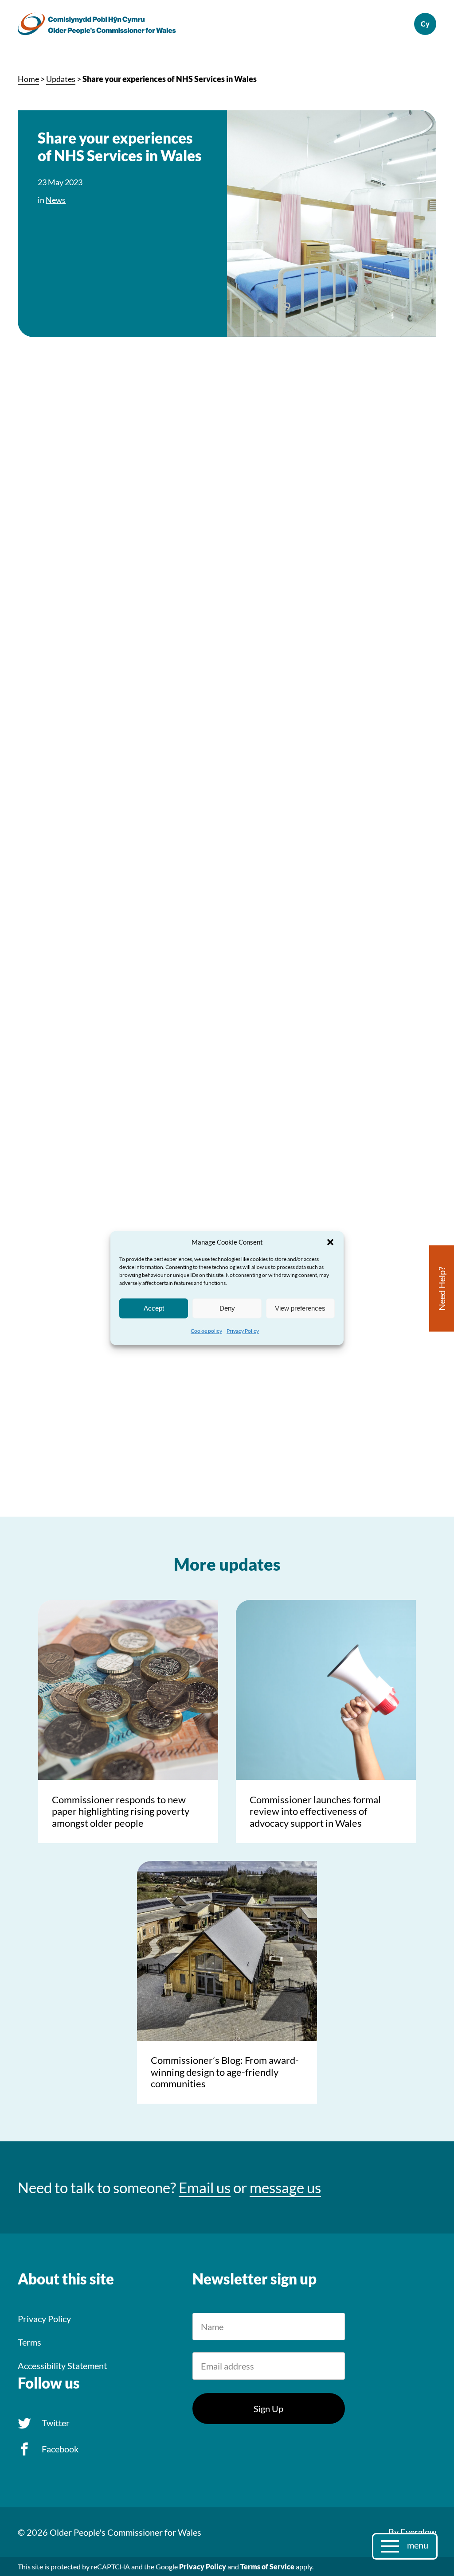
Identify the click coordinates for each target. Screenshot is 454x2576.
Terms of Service (267, 2566)
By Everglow (412, 2532)
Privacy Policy (243, 1331)
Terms (29, 2342)
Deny (227, 1308)
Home (28, 79)
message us (285, 2187)
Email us (205, 2187)
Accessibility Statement (62, 2366)
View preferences (300, 1308)
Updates (61, 79)
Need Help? (442, 1289)
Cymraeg (425, 24)
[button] (330, 1242)
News (56, 200)
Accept (154, 1308)
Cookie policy (206, 1331)
